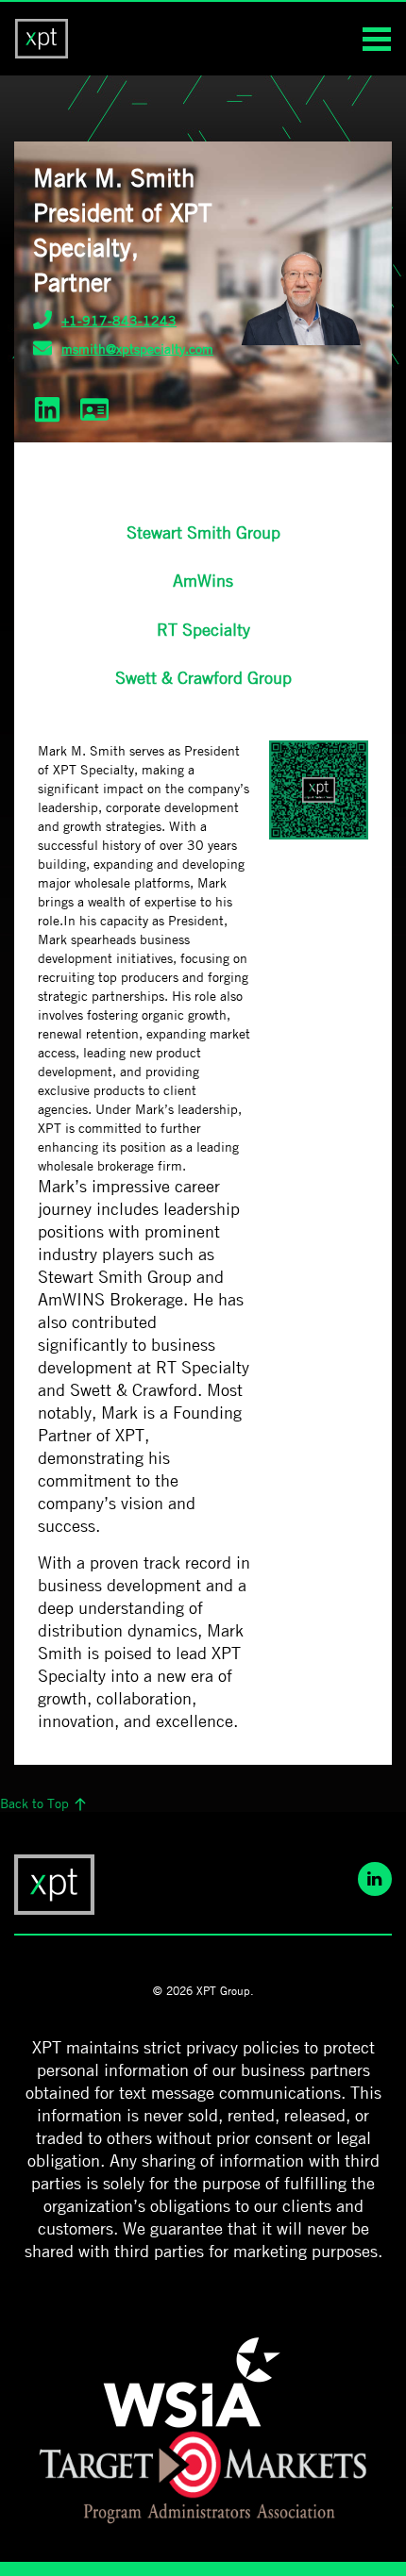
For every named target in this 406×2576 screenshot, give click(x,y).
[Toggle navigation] (377, 28)
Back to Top (36, 1803)
